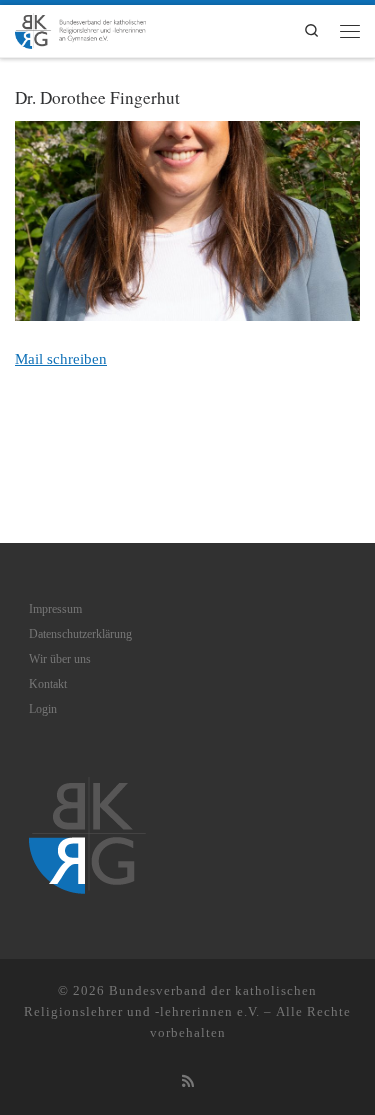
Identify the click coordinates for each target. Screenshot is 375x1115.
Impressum (55, 609)
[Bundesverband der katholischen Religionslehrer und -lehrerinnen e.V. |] (80, 27)
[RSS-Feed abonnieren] (188, 1081)
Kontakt (48, 684)
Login (43, 709)
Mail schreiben (61, 358)
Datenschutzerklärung (80, 634)
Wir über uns (60, 659)
